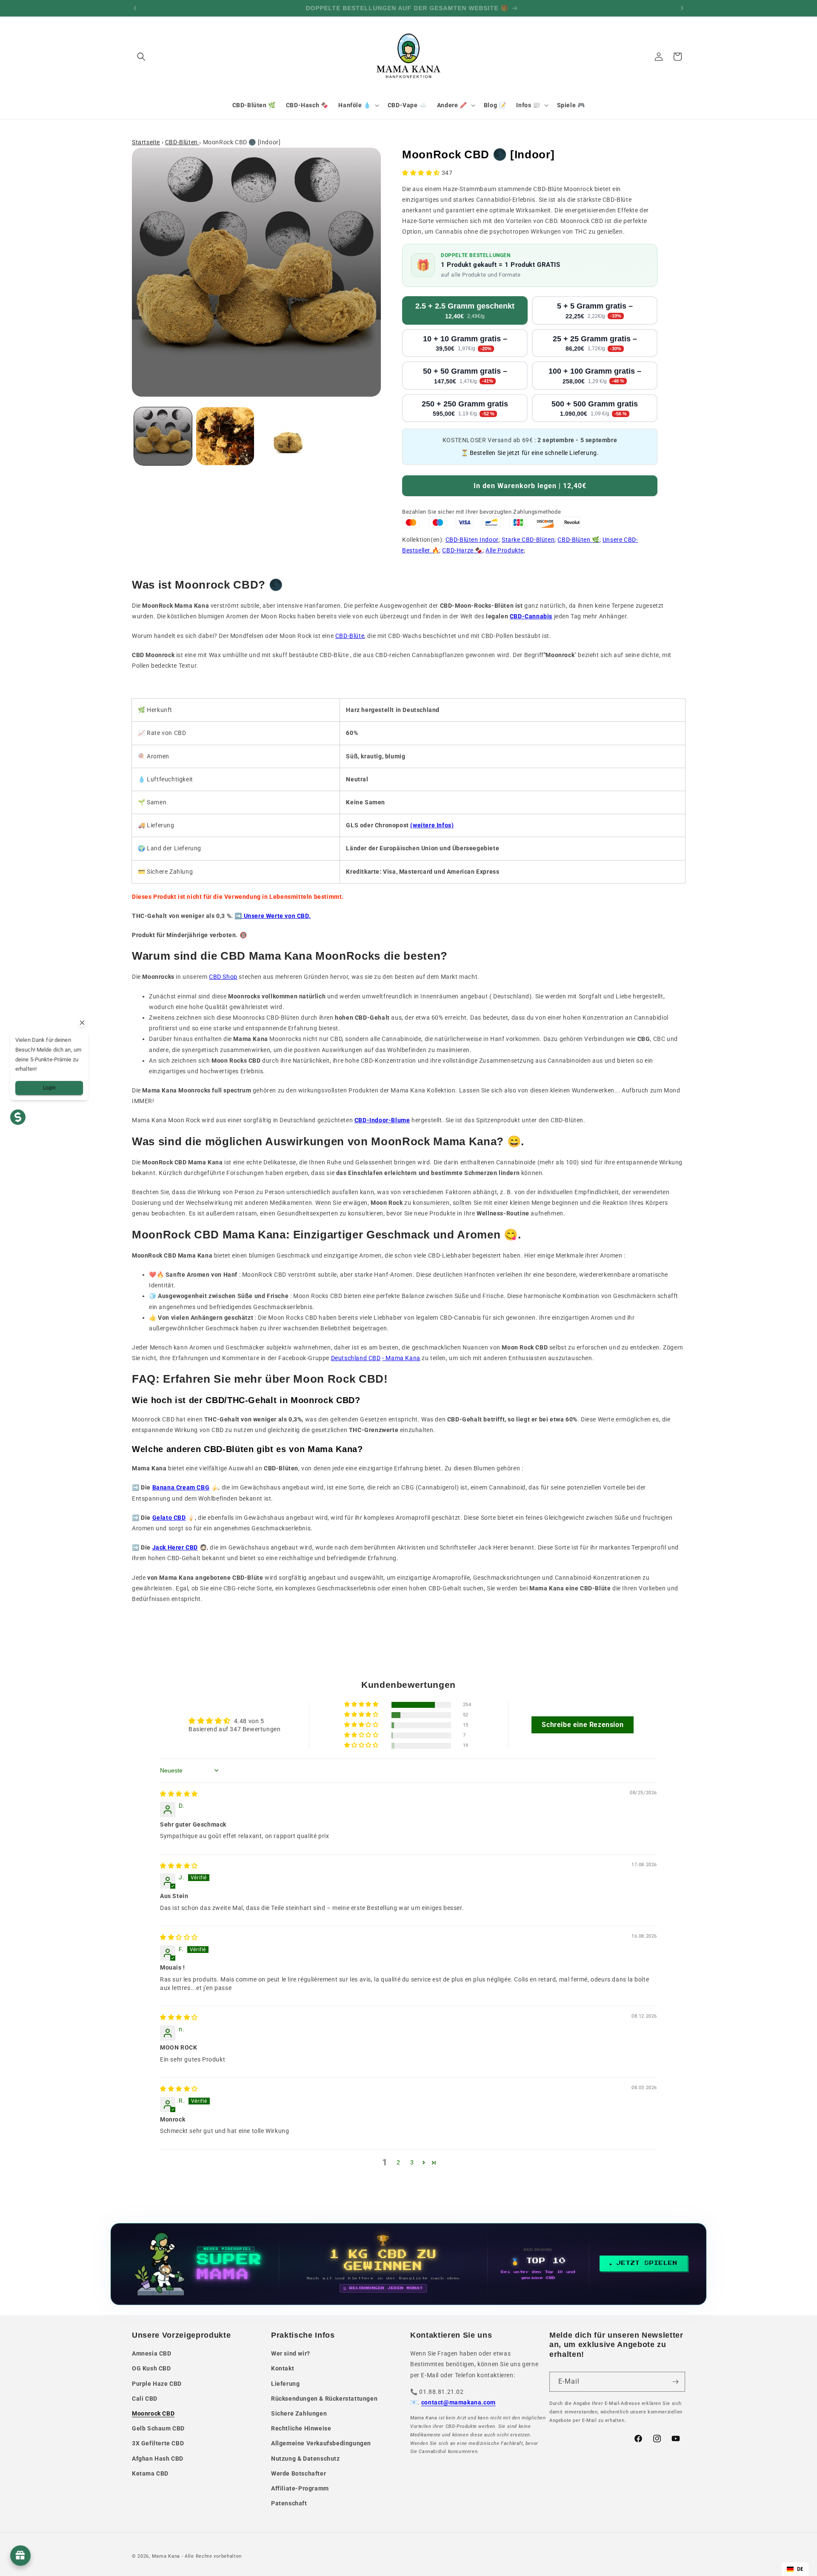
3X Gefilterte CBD (158, 2443)
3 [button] (412, 2162)
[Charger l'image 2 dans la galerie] (225, 436)
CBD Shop (223, 977)
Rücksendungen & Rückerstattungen (324, 2399)
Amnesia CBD (152, 2353)
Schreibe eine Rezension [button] (583, 1725)
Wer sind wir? (291, 2353)
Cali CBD (145, 2399)
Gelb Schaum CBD (158, 2428)
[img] (179, 1794)
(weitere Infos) (432, 825)
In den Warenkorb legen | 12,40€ (530, 486)
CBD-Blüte (350, 636)
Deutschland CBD (356, 1358)
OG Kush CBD (151, 2368)
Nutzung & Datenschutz (306, 2459)
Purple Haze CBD (157, 2384)
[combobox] (795, 2569)
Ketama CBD (150, 2473)
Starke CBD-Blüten (528, 540)
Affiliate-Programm (300, 2488)
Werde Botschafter (299, 2473)
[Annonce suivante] (682, 8)
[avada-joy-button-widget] (20, 2556)
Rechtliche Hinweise (301, 2428)
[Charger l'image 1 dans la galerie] (163, 436)
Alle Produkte (505, 550)
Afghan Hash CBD (158, 2459)
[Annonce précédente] (135, 8)
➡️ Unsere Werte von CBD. (273, 916)
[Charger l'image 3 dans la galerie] (287, 436)
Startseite (146, 142)
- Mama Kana (401, 1358)
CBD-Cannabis (531, 616)
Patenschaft (289, 2503)
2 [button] (399, 2162)
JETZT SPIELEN (647, 2263)
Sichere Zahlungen (299, 2413)
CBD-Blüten (182, 142)
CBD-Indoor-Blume (382, 1120)
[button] (141, 57)
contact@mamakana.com (458, 2402)
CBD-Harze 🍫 (462, 550)
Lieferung (285, 2384)
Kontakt (283, 2368)
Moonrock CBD (153, 2413)
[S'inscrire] (675, 2382)
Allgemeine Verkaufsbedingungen (321, 2443)
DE (800, 2569)
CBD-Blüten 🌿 (578, 540)
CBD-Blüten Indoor (472, 540)
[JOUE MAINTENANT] (408, 2264)
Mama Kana (166, 2556)
